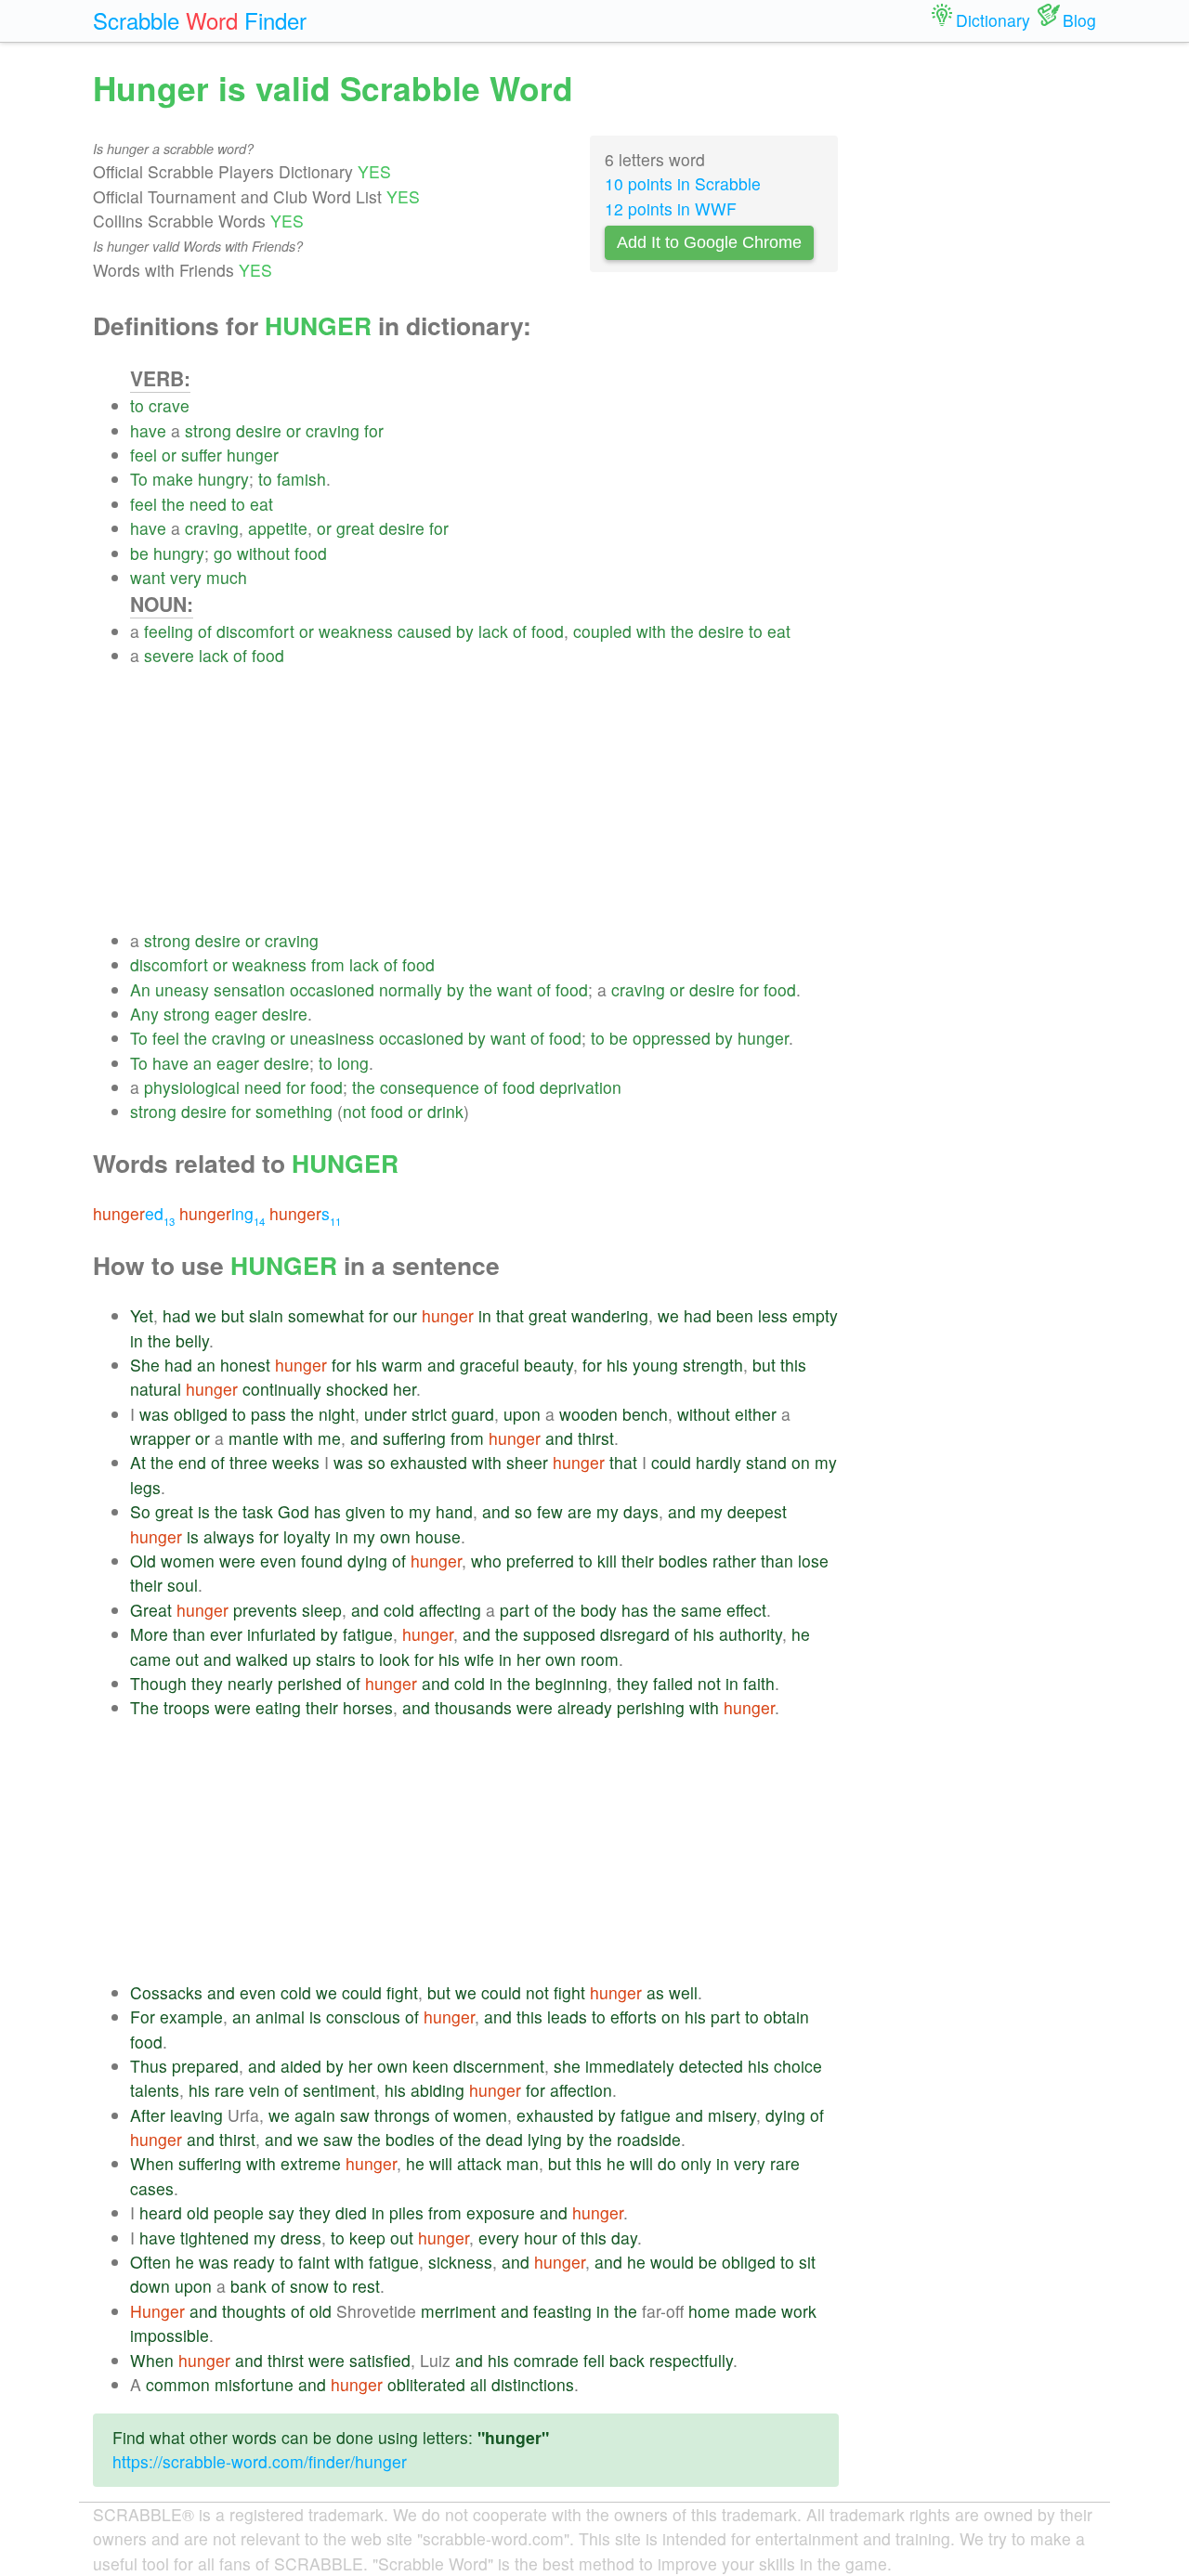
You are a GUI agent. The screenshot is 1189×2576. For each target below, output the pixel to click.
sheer (527, 1462)
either (756, 1414)
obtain (786, 2017)
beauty (549, 1365)
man (523, 2163)
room (600, 1659)
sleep (322, 1610)
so (377, 1462)
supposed (559, 1634)
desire (259, 430)
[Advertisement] (484, 799)
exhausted (429, 1462)
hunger (253, 455)
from (328, 964)
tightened (215, 2238)
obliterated (426, 2384)
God (294, 1511)
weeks (296, 1462)
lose (813, 1561)
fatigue (368, 1634)
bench (645, 1414)
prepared (205, 2066)
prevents (265, 1610)
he (801, 1634)
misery (732, 2115)
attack (479, 2163)
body (599, 1610)
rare (229, 2090)
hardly (719, 1462)
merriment (458, 2311)
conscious (363, 2017)
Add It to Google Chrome (709, 242)
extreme (311, 2163)
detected (711, 2066)
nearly (250, 1683)
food (311, 553)
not (354, 1111)
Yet (142, 1315)
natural (156, 1389)
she (567, 2066)
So (140, 1511)
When (152, 2163)
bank (248, 2286)
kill (607, 1561)
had (176, 1315)
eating (278, 1707)
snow (309, 2286)
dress (301, 2238)
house (438, 1536)
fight (402, 1992)
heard (161, 2212)
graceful (490, 1365)
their (638, 1561)
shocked (357, 1389)
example (191, 2017)
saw (355, 2115)
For (143, 2017)
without (263, 553)
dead (504, 2139)
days (641, 1511)
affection (581, 2090)
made (756, 2311)
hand (454, 1511)
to (137, 405)
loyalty (307, 1536)
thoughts (254, 2311)
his (366, 1365)
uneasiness (332, 1038)
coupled (602, 631)
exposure (501, 2212)
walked (262, 1659)
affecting (450, 1610)
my (826, 1462)
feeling (169, 631)
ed (134, 1213)
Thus (149, 2066)
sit (807, 2262)
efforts (634, 2017)
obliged (201, 1414)
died (351, 2212)
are (580, 1511)
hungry (223, 479)
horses (368, 1707)
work (799, 2311)
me (329, 1438)
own (395, 1536)
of (205, 631)
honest (245, 1365)
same (701, 1610)
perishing (651, 1707)
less (773, 1315)
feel (144, 455)
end (192, 1462)
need (208, 504)
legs (145, 1487)
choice (798, 2066)
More (149, 1634)
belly (192, 1340)
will (441, 2163)
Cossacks (166, 1992)
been (735, 1315)
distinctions (533, 2384)
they (207, 1683)
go (223, 553)
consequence (430, 1087)
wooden (588, 1414)
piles (406, 2212)
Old (143, 1561)
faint (314, 2262)
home (709, 2311)
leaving (196, 2115)
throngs (402, 2115)
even (278, 1561)
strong (208, 430)
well (683, 1992)
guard (473, 1414)
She (145, 1365)
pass (268, 1414)
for (374, 430)
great (355, 528)
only (696, 2163)
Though (158, 1683)
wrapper (160, 1438)
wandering (610, 1315)
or (294, 430)
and (441, 1365)
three (248, 1462)
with (651, 631)
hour (541, 2238)
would (672, 2262)
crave (169, 405)
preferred (540, 1561)
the (173, 504)
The (144, 1707)
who (486, 1561)
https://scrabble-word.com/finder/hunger (260, 2461)
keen (431, 2066)
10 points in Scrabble (683, 183)
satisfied (380, 2360)
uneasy (182, 989)
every (499, 2238)
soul (183, 1585)
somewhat (326, 1315)
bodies (683, 1561)
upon (522, 1414)
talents (155, 2090)
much (227, 577)
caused (425, 631)
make (173, 479)
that (510, 1315)
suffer (202, 455)
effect (746, 1610)
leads (567, 2017)
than (777, 1561)
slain (266, 1315)
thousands (473, 1707)
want (148, 577)
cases (152, 2188)
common (178, 2384)
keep (367, 2238)
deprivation (581, 1087)
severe (169, 655)
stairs (336, 1659)
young (655, 1365)
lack (493, 631)
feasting (562, 2311)
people (239, 2212)
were (237, 1561)
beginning (571, 1683)
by (465, 631)
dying (367, 1561)
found (322, 1561)
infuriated (281, 1634)
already (585, 1707)
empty (815, 1315)
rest (366, 2286)
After (148, 2115)
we (206, 1315)
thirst (596, 1438)
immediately (630, 2066)
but (233, 1315)
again (315, 2115)
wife (479, 1659)
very (186, 577)
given (366, 1511)
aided (301, 2066)
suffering (414, 1438)
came (150, 1659)
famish (301, 479)
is (204, 1511)
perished (310, 1683)
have (148, 430)
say (281, 2212)
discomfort (255, 631)
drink (445, 1111)
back (627, 2360)
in (485, 1315)
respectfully (691, 2360)
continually (282, 1389)
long (353, 1063)
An (140, 989)
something (294, 1111)
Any (144, 1014)
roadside (649, 2139)
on (801, 1462)
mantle (254, 1438)
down (150, 2286)
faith (759, 1683)
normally (411, 989)
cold (399, 1610)
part (515, 1610)
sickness (460, 2262)
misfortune (254, 2384)
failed (673, 1683)
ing (222, 1213)
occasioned (332, 989)
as (655, 1992)
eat (261, 504)
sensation (249, 989)
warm (402, 1365)
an (203, 1063)
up (302, 1659)
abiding (438, 2090)
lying (545, 2139)
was (154, 1414)
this (793, 1365)
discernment (499, 2066)
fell (594, 2360)
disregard (635, 1634)
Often (150, 2262)
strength (713, 1365)
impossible (170, 2335)
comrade (546, 2360)
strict (429, 1414)
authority (751, 1634)
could (671, 1462)
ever (226, 1634)
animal (280, 2017)
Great (151, 1610)
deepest (757, 1511)
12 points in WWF (671, 208)
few (550, 1511)
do (667, 2163)
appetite (278, 528)
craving (333, 430)
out (187, 1659)
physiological (192, 1087)
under (385, 1414)
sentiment (339, 2090)
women (188, 1561)
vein (264, 2090)
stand (766, 1462)
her (405, 1389)
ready (254, 2262)
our (405, 1315)
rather (734, 1561)
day (624, 2238)
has (327, 1511)
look (394, 1659)
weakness (356, 631)
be (139, 553)
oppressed (672, 1038)
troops (187, 1707)
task (258, 1511)
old (198, 2212)
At (138, 1462)
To (139, 479)
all (478, 2384)
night (337, 1414)
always (229, 1536)
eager (236, 1014)
